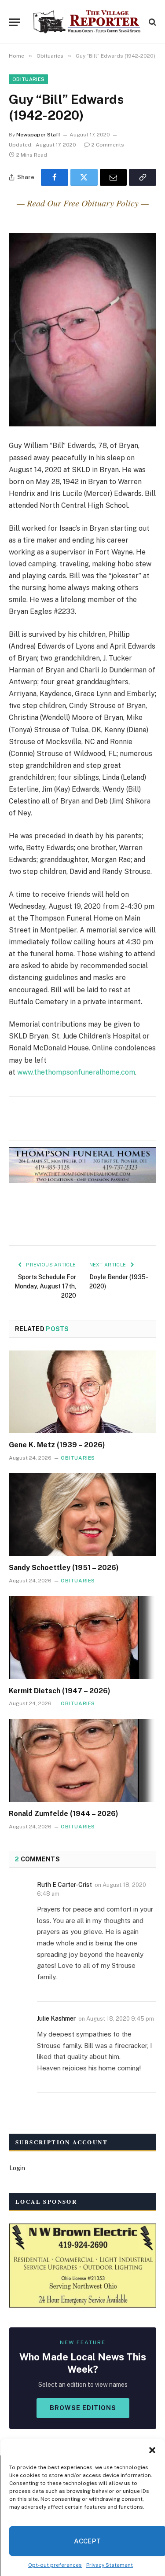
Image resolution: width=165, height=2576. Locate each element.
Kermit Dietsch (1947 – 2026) (60, 1691)
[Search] (152, 22)
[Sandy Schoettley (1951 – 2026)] (82, 1515)
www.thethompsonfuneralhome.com (76, 1072)
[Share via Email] (114, 177)
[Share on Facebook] (55, 177)
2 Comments (108, 145)
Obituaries (28, 79)
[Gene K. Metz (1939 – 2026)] (82, 1392)
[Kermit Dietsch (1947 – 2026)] (82, 1637)
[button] (152, 2450)
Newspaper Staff (38, 135)
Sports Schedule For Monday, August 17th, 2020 (45, 1286)
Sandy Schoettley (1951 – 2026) (64, 1568)
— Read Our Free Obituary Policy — (83, 203)
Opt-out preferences (55, 2565)
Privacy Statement (110, 2565)
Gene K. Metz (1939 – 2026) (57, 1445)
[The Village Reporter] (87, 22)
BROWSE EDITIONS (83, 2408)
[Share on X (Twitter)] (84, 177)
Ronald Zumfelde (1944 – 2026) (64, 1814)
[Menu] (15, 22)
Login (17, 2168)
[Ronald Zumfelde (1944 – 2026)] (82, 1760)
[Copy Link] (143, 177)
